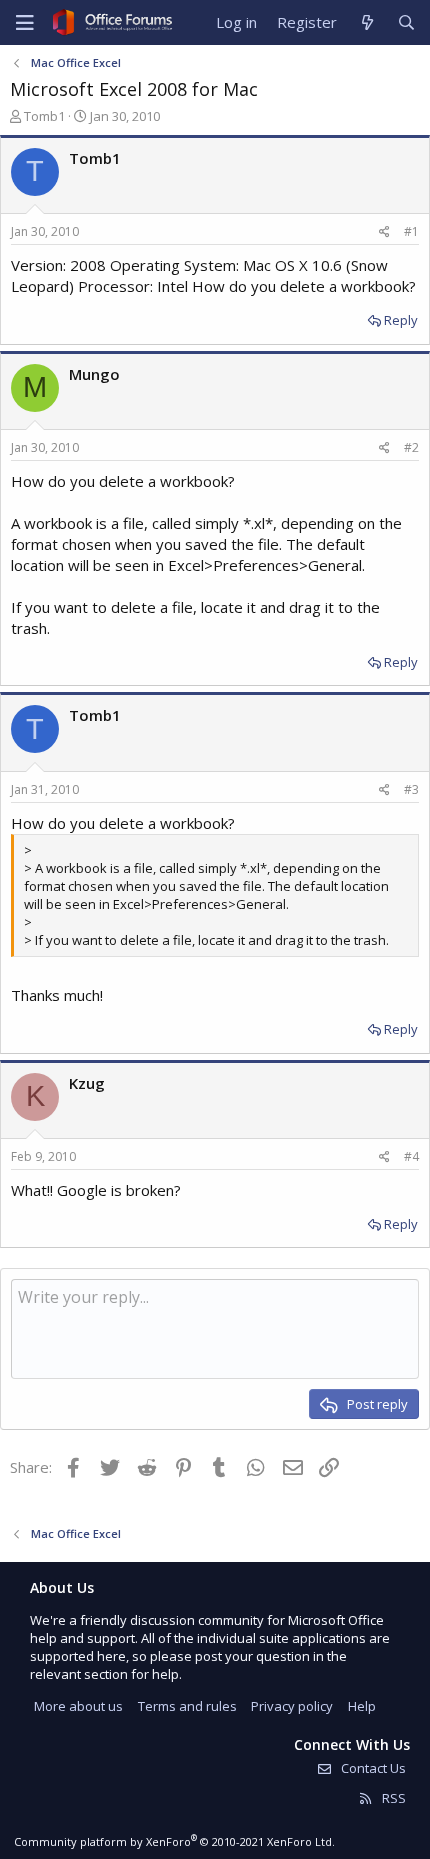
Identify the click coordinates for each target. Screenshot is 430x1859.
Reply (401, 320)
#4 (411, 1156)
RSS (392, 1798)
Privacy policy (292, 1706)
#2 (411, 447)
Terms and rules (187, 1706)
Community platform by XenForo (174, 1841)
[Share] (384, 232)
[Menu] (25, 23)
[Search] (406, 22)
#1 (411, 231)
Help (362, 1706)
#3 (411, 789)
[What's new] (366, 22)
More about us (78, 1706)
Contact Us (372, 1768)
